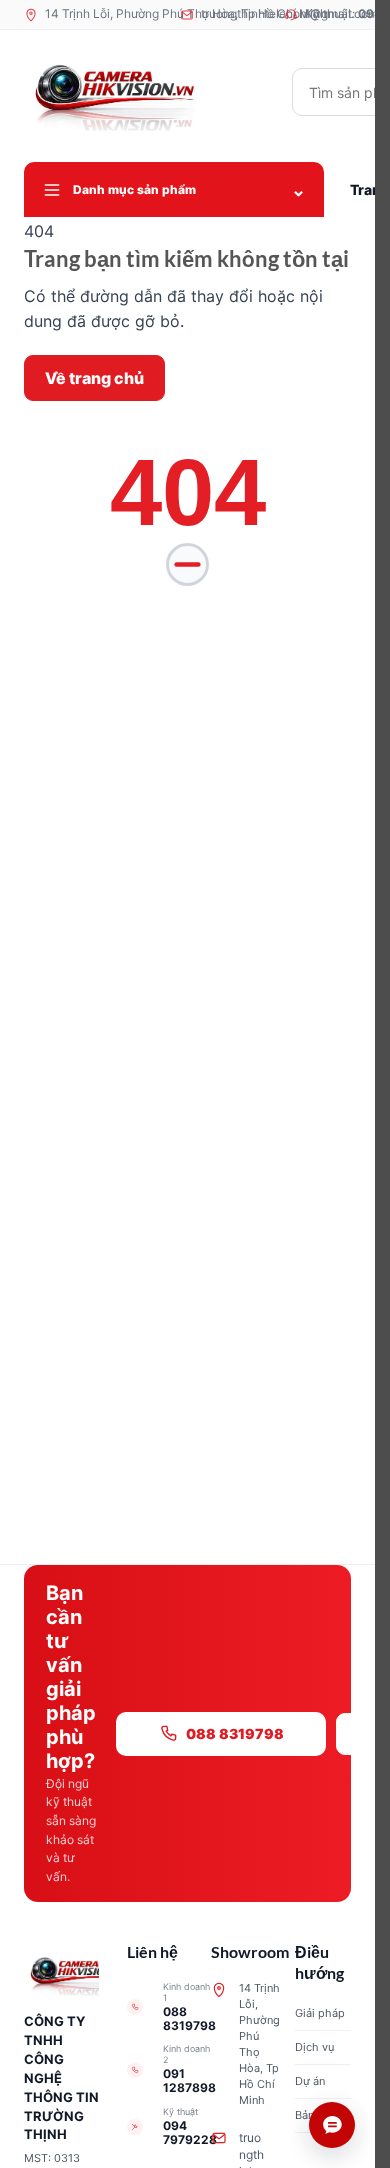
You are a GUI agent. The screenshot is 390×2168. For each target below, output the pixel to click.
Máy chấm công (188, 1883)
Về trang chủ (94, 378)
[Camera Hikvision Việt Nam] (149, 92)
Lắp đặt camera (302, 1883)
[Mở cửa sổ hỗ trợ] (332, 2125)
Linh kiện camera (299, 1844)
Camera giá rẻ (185, 1844)
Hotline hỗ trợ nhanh (291, 1922)
